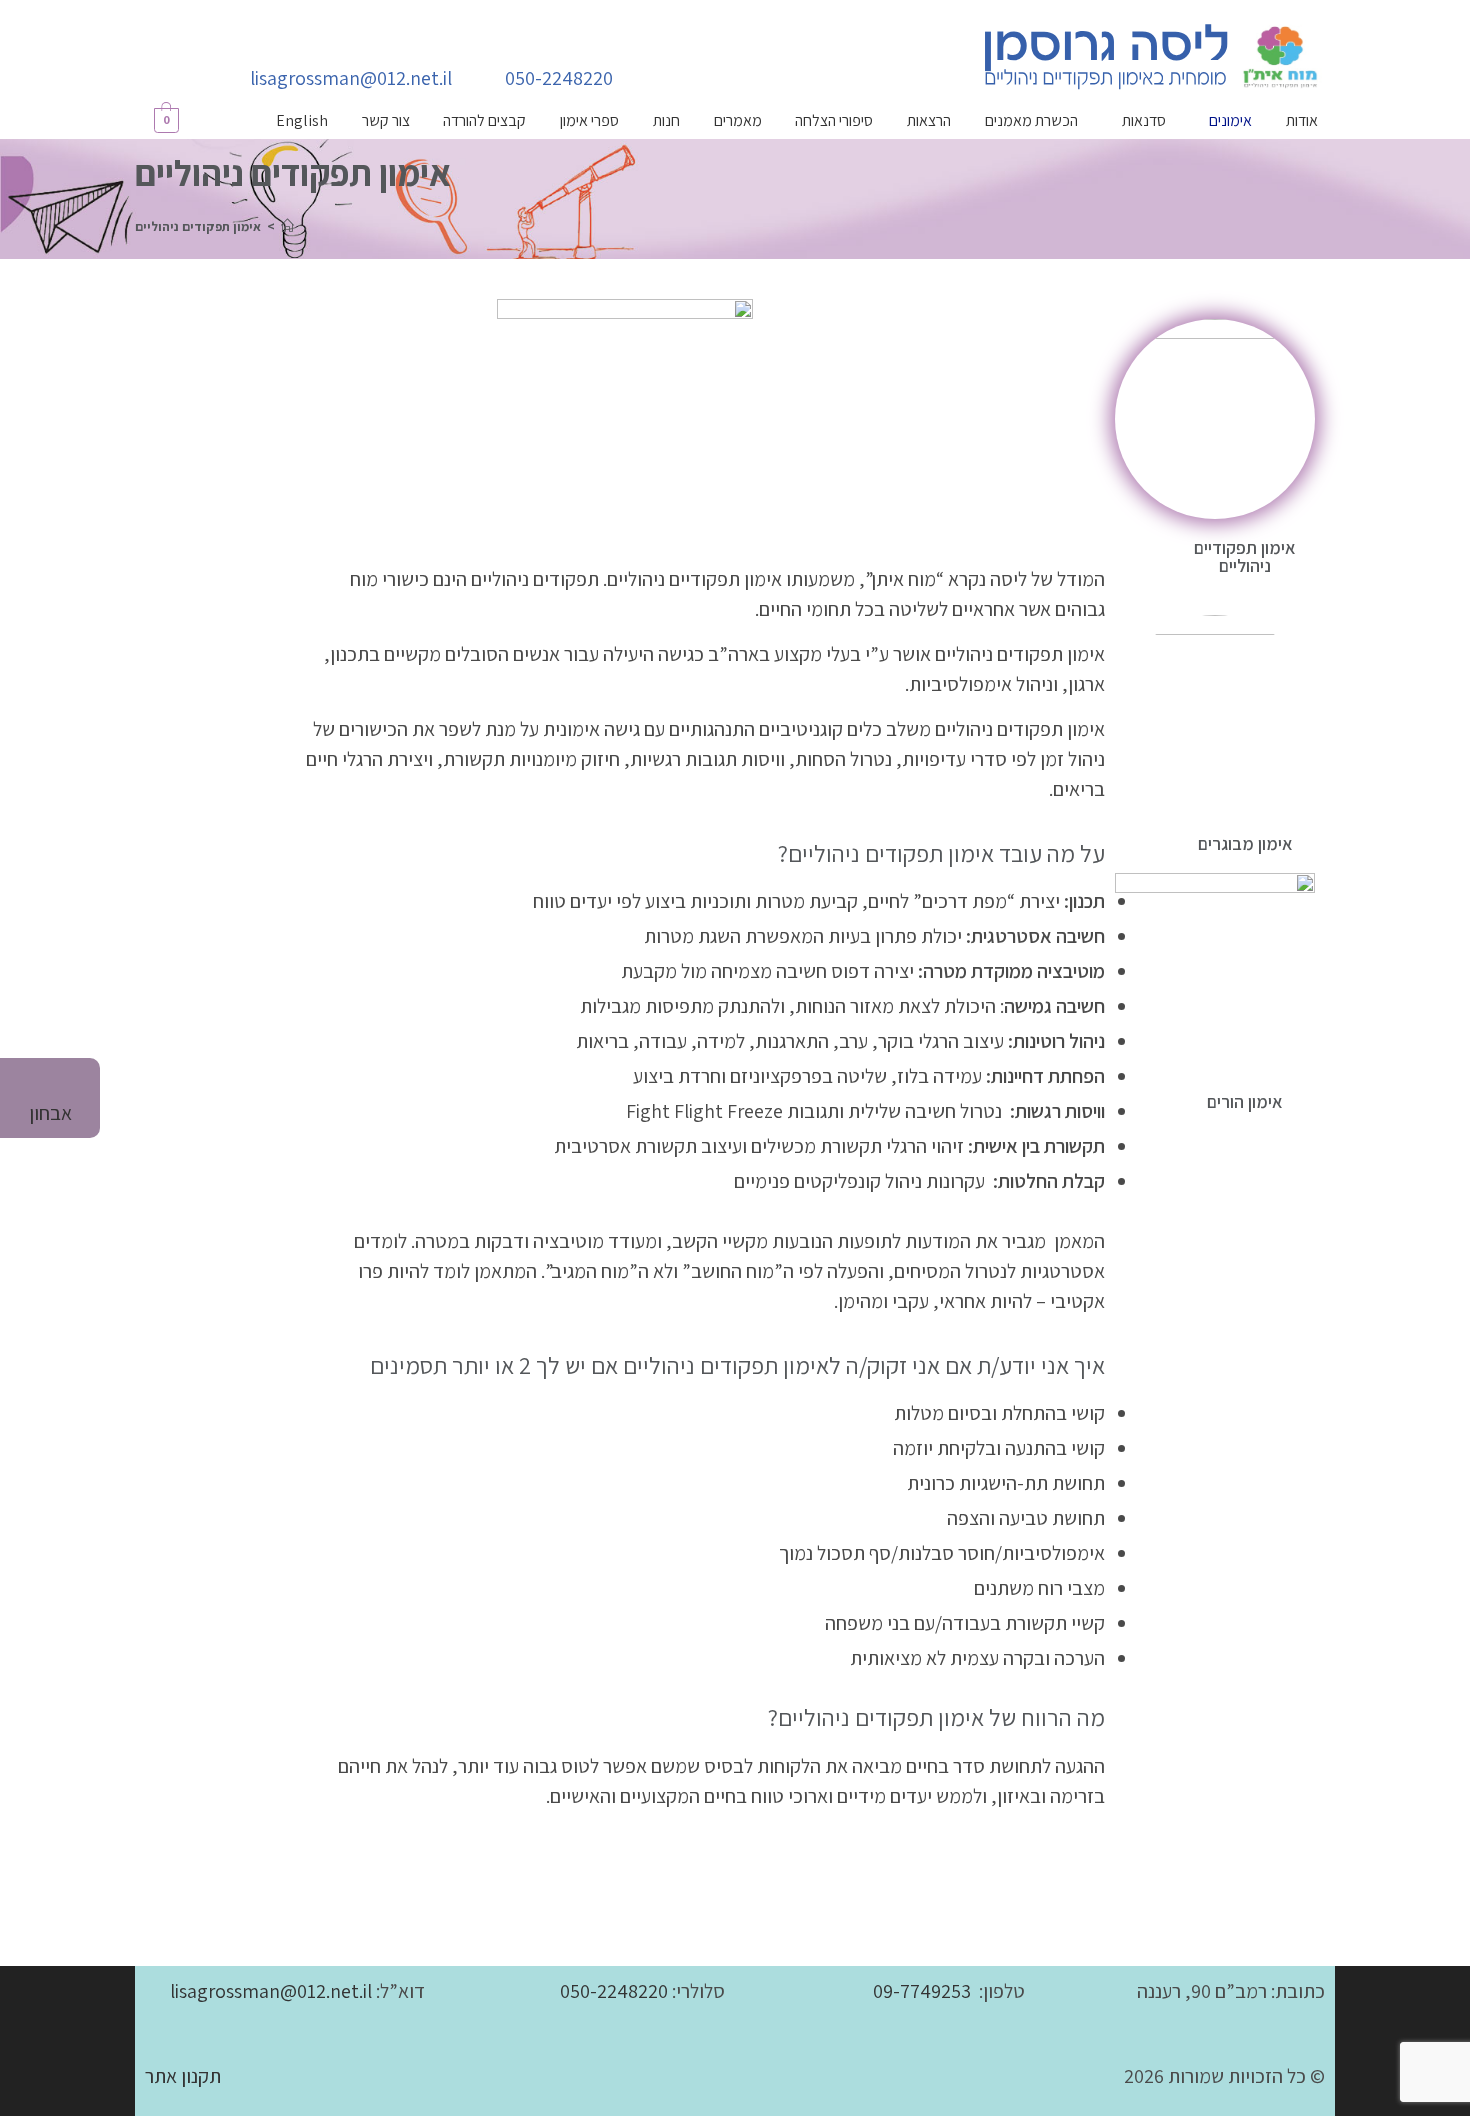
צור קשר (386, 120)
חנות (666, 120)
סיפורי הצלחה (834, 120)
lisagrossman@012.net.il (271, 1991)
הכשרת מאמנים (1031, 120)
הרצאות (929, 120)
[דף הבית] (287, 226)
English (302, 120)
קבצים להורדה (484, 120)
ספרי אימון (589, 120)
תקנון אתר (183, 2076)
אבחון (50, 1113)
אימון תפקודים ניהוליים (198, 226)
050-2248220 (614, 1991)
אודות (1302, 120)
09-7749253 (922, 1991)
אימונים (1230, 120)
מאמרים (738, 120)
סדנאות (1144, 120)
